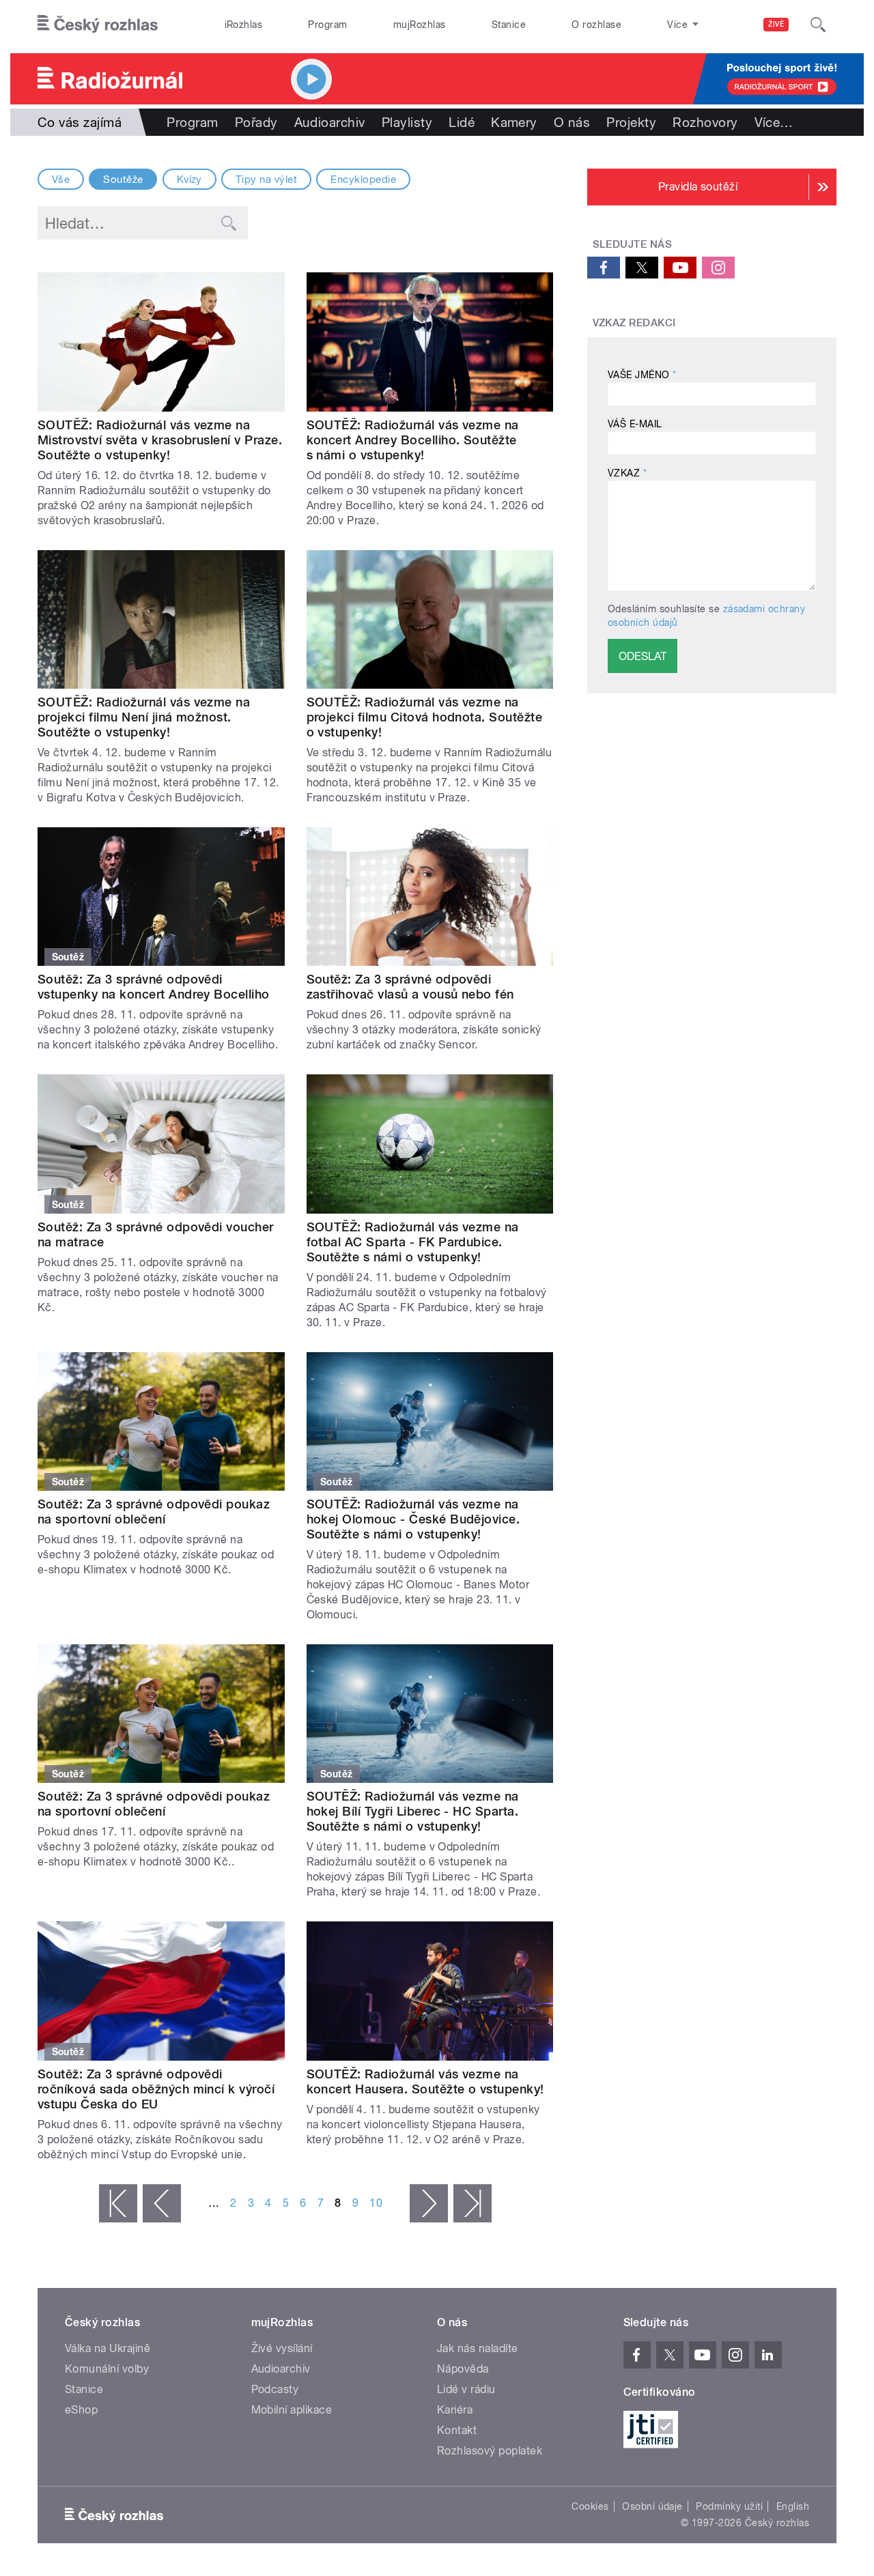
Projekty (631, 122)
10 (376, 2203)
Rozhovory (705, 122)
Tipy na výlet (266, 180)
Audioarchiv (330, 122)
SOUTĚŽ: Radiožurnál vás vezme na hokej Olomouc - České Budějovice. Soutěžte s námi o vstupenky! (413, 1519)
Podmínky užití (729, 2506)
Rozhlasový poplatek (490, 2451)
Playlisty (407, 122)
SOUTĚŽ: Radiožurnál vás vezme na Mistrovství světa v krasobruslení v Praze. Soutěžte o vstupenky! (160, 440)
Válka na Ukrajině (108, 2348)
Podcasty (275, 2389)
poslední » (473, 2203)
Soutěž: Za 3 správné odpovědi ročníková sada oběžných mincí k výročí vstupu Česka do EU (156, 2089)
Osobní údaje (652, 2506)
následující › (429, 2203)
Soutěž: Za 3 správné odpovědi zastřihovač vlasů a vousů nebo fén (410, 987)
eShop (81, 2410)
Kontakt (457, 2430)
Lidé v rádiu (466, 2389)
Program (327, 25)
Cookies (590, 2506)
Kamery (514, 122)
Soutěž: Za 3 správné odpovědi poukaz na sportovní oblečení (154, 1512)
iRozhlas (244, 25)
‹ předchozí (162, 2203)
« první (118, 2203)
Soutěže (123, 180)
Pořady (256, 122)
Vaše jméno (642, 375)
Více (774, 122)
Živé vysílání (282, 2348)
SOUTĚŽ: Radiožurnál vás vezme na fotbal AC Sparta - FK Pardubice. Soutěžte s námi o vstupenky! (413, 1242)
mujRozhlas (420, 25)
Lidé (462, 122)
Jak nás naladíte (478, 2348)
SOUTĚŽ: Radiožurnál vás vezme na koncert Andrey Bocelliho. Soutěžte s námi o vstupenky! (413, 440)
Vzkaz (627, 473)
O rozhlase (596, 25)
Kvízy (189, 180)
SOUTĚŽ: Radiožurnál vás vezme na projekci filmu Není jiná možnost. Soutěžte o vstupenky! (144, 717)
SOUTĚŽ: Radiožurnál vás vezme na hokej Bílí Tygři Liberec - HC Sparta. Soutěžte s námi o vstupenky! (413, 1811)
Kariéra (455, 2410)
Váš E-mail (635, 424)
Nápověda (463, 2369)
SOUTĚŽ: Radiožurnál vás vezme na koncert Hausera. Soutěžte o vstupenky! (425, 2081)
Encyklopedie (363, 180)
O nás (572, 122)
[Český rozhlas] (98, 25)
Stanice (509, 25)
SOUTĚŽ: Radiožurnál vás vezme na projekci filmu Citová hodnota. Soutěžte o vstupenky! (425, 717)
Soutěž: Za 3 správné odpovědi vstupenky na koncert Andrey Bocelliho (154, 987)
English (793, 2506)
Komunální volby (107, 2369)
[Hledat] (818, 25)
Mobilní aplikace (292, 2410)
